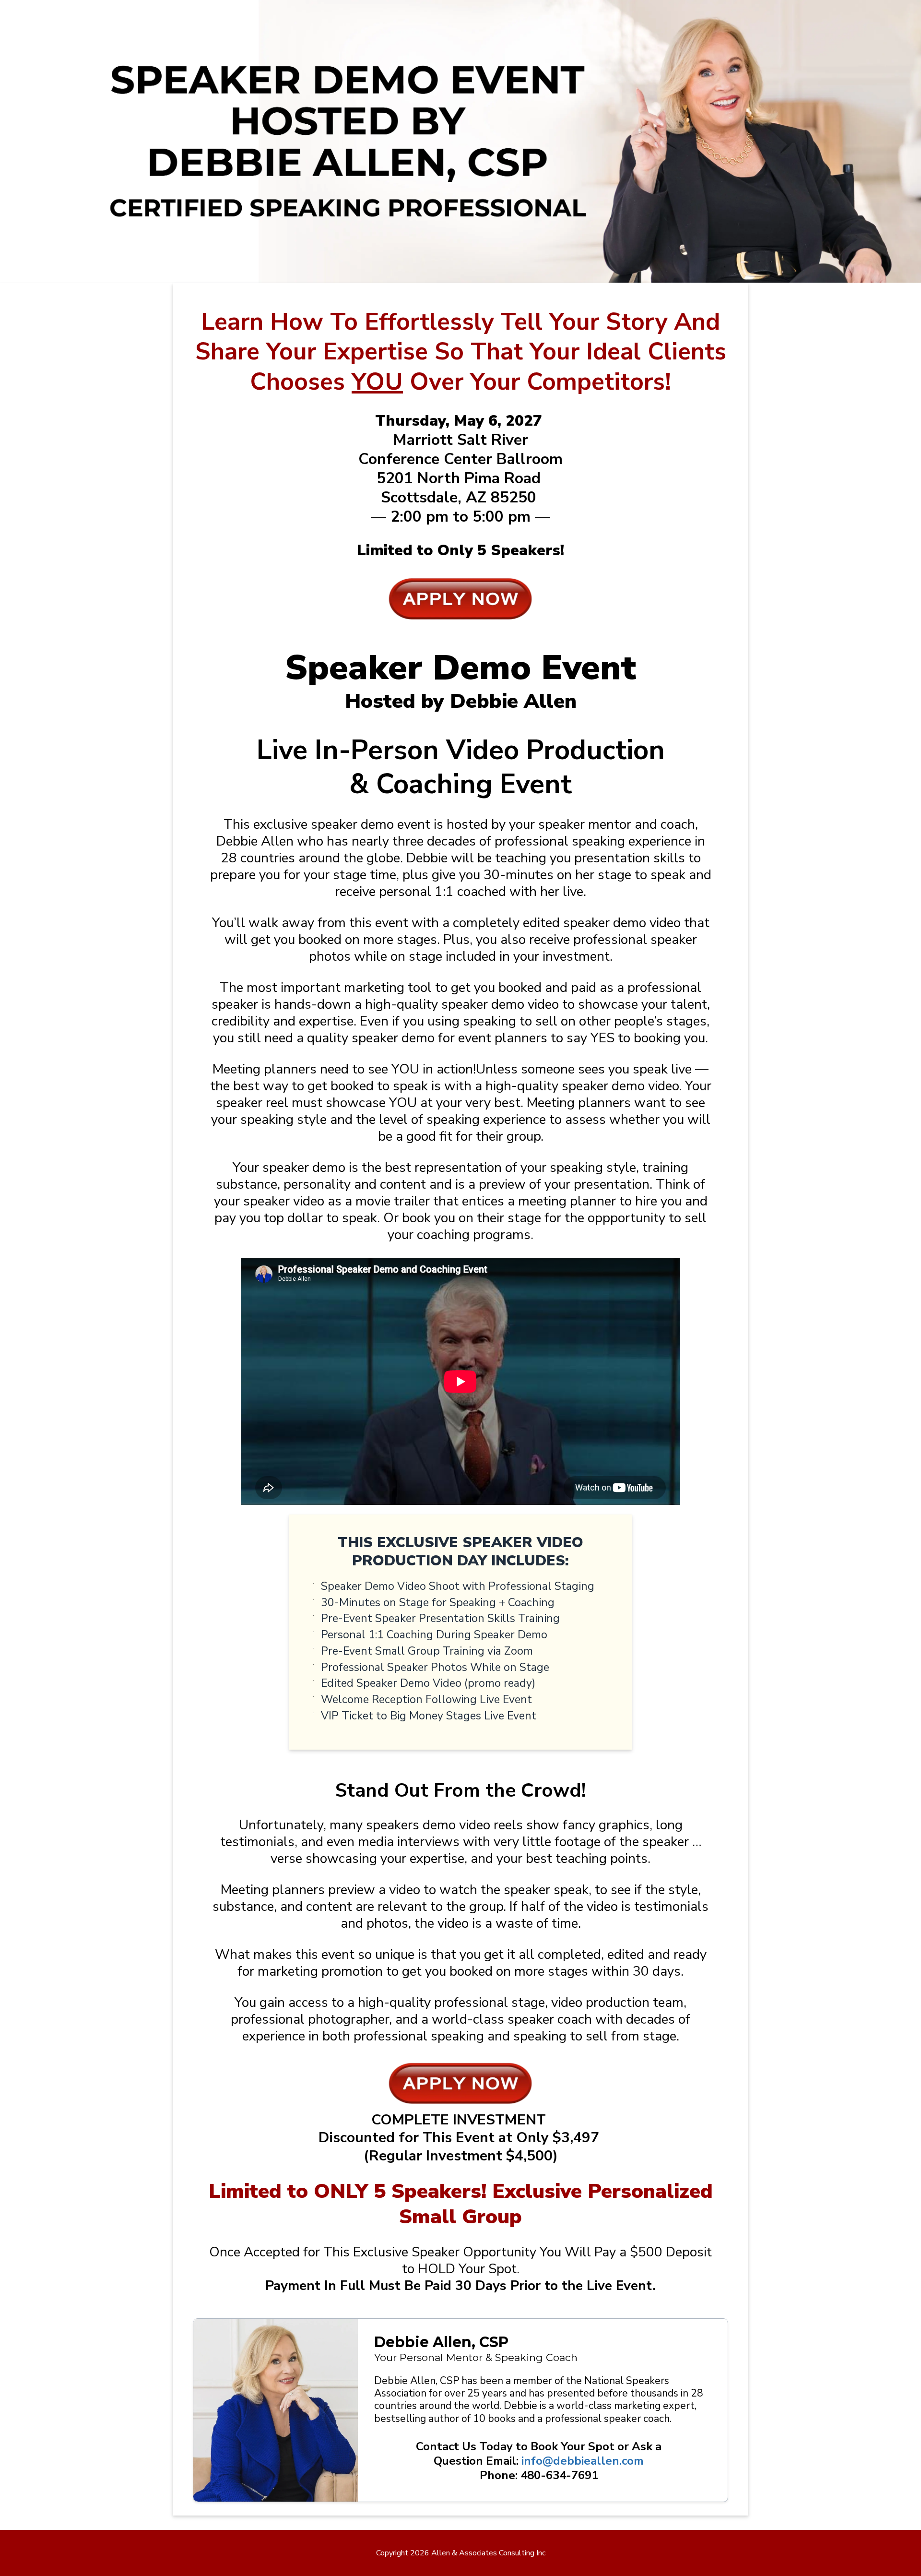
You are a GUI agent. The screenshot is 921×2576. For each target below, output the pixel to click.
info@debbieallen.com (583, 2461)
